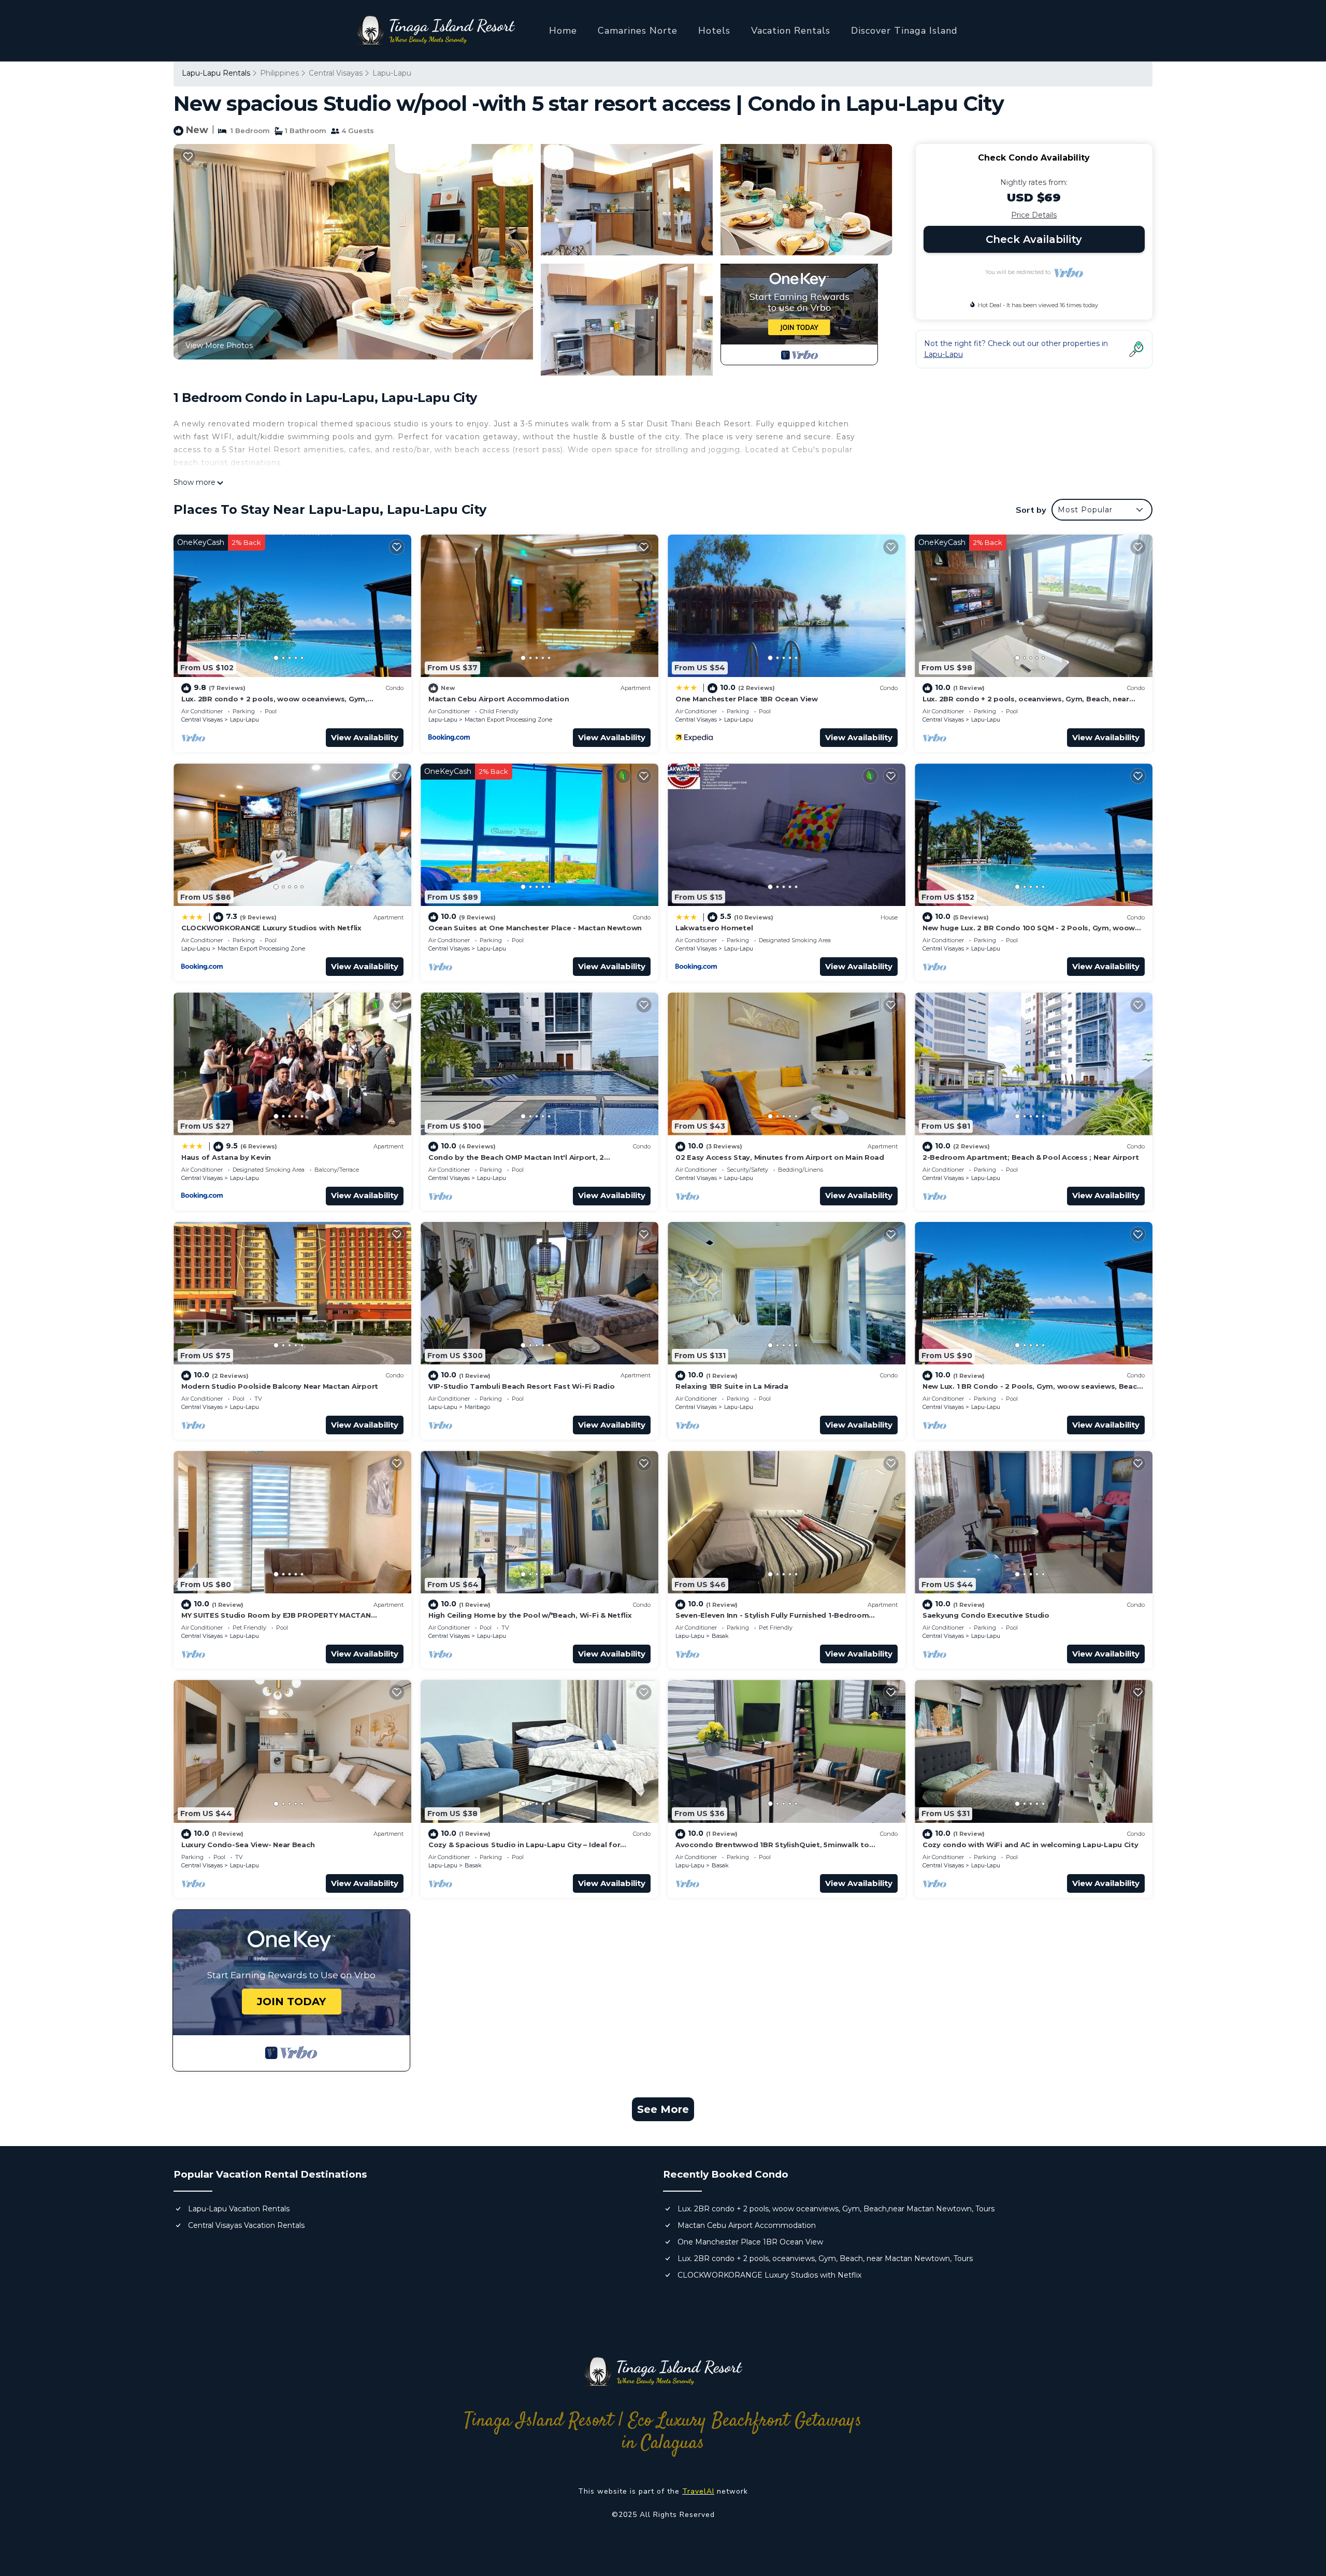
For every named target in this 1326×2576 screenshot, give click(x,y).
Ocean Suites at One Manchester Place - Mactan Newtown (535, 928)
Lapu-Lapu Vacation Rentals (239, 2209)
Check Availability (1034, 239)
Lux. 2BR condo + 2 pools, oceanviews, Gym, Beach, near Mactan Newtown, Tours (825, 2258)
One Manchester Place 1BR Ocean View (747, 699)
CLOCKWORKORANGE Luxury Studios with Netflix (271, 928)
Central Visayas (336, 73)
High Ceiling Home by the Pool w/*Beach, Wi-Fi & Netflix (530, 1615)
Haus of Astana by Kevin (226, 1157)
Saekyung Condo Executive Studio (986, 1615)
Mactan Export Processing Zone (508, 719)
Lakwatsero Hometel (714, 928)
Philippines (279, 73)
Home (563, 31)
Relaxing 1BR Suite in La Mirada (732, 1386)
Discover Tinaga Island (904, 31)
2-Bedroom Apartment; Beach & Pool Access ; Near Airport (1031, 1157)
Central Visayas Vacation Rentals (246, 2225)
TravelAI (698, 2491)
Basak (720, 1636)
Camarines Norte (638, 31)
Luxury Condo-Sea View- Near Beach (248, 1845)
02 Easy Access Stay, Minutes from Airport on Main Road (780, 1157)
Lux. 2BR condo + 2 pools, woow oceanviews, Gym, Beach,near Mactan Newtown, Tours (836, 2209)
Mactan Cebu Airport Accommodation (499, 699)
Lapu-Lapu (392, 73)
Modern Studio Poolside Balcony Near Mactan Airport (280, 1386)
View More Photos (219, 346)
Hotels (714, 31)
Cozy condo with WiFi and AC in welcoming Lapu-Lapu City (1030, 1845)
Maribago (477, 1407)
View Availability (365, 737)
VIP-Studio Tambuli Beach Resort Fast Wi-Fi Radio (522, 1386)
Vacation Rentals (791, 31)
